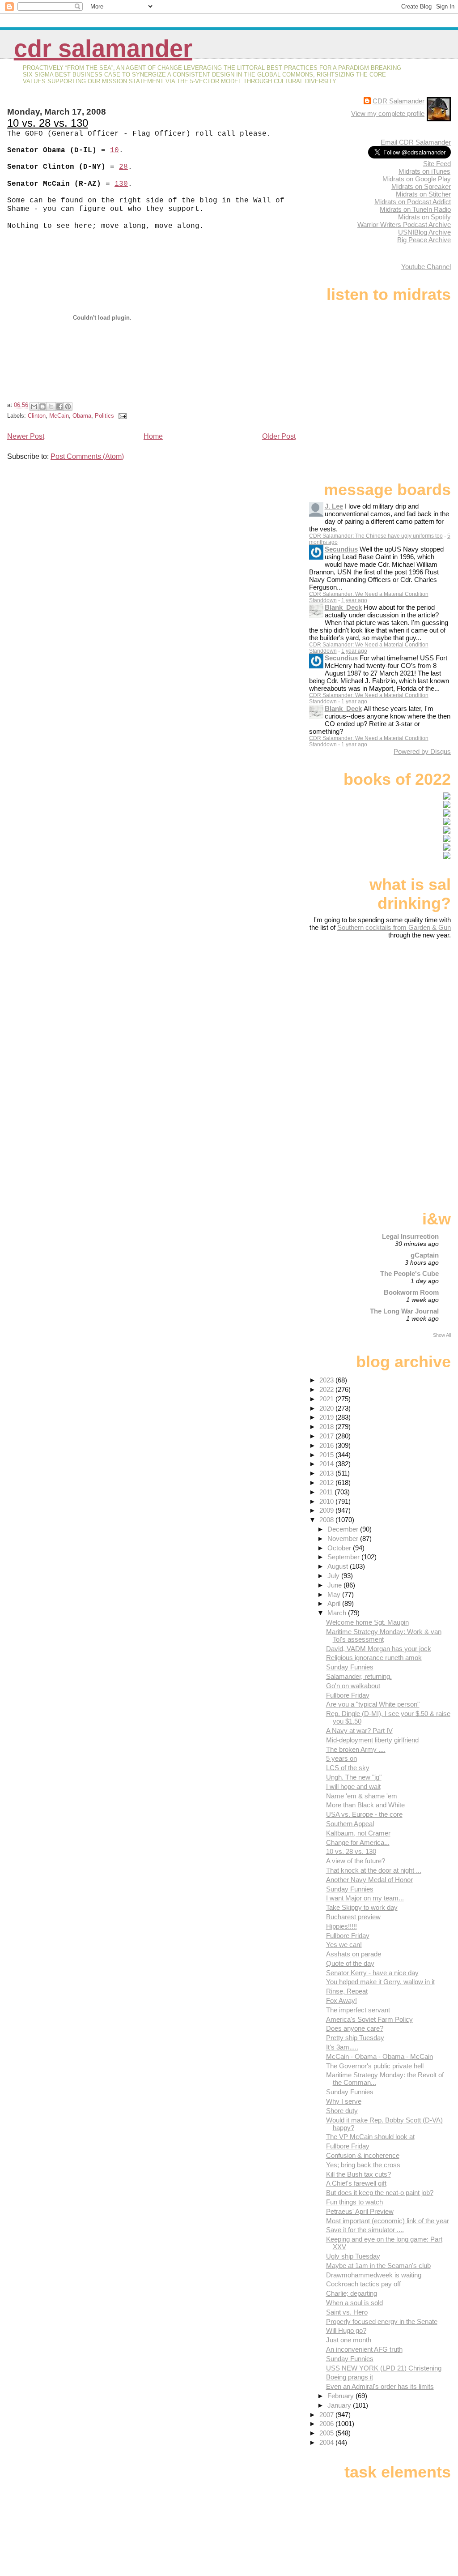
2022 (327, 1389)
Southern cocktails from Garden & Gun (394, 927)
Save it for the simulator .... (365, 2230)
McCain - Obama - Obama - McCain (380, 2056)
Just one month (349, 2340)
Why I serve (344, 2101)
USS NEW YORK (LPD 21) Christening (384, 2368)
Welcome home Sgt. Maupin (367, 1622)
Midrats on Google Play (417, 179)
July (334, 1576)
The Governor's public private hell (375, 2066)
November (344, 1538)
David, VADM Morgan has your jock (379, 1649)
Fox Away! (341, 2000)
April (335, 1603)
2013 (327, 1473)
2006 (327, 2424)
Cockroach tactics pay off (363, 2284)
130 (121, 184)
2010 (327, 1501)
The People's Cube (409, 1273)
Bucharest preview (353, 1917)
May (335, 1594)
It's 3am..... (342, 2047)
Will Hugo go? (346, 2330)
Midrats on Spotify (424, 217)
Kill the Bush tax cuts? (358, 2174)
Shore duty (342, 2111)
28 (123, 167)
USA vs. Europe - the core (364, 1814)
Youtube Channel (426, 267)
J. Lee (334, 506)
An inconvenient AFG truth (364, 2349)
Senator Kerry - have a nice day (372, 1973)
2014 (327, 1464)
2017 (327, 1436)
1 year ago (354, 600)
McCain (59, 416)
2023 (327, 1380)
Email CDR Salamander (416, 142)
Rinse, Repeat (347, 1991)
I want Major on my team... (365, 1898)
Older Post (279, 436)
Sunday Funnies (350, 1667)
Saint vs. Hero (347, 2312)
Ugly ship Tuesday (353, 2256)
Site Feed (437, 164)
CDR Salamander (103, 49)
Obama (82, 416)
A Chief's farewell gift (356, 2183)
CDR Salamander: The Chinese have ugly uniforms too (376, 536)
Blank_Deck (343, 607)
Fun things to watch (354, 2202)
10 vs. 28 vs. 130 (48, 123)
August (339, 1566)
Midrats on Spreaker (421, 186)
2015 (327, 1455)
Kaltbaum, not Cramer (358, 1833)
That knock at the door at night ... (374, 1870)
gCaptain (425, 1255)
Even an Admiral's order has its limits (380, 2386)
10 (114, 150)
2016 (327, 1445)
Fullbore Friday (348, 1695)
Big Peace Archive (424, 240)
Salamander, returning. (359, 1676)
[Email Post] (121, 416)
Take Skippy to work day (362, 1907)
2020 (327, 1408)
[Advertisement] (395, 1010)
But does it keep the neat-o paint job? (380, 2193)
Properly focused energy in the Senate (382, 2321)
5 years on (341, 1758)
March (338, 1613)
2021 (327, 1399)
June (335, 1585)
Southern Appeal (350, 1824)
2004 (327, 2442)
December (344, 1529)
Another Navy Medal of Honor (369, 1880)
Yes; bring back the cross (363, 2165)
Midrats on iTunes (424, 171)
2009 (327, 1510)
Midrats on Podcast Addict (413, 202)
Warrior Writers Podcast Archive (404, 225)
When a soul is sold (354, 2303)
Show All (442, 1335)
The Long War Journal (404, 1311)
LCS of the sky (348, 1768)
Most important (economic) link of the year (388, 2221)
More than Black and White (365, 1805)
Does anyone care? (355, 2028)
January (340, 2405)
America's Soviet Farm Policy (369, 2019)
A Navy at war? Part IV (359, 1731)
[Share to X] (51, 407)
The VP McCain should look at (370, 2137)
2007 (327, 2415)
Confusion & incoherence (363, 2155)
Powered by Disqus (422, 751)
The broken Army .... (356, 1749)
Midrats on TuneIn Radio (415, 209)
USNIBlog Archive (424, 232)
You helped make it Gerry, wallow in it (380, 1982)
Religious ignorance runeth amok (374, 1658)
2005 (327, 2433)
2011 (327, 1492)
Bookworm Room (411, 1292)
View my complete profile (388, 113)
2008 (327, 1520)
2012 (327, 1483)
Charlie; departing (352, 2293)
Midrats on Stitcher (423, 194)
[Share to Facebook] (59, 407)
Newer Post (26, 436)
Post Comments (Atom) (87, 456)
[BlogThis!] (42, 407)
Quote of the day (350, 1963)
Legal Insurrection (410, 1236)
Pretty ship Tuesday (355, 2038)
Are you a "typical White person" (373, 1704)
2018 (327, 1427)
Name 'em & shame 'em (362, 1796)
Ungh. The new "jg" (354, 1777)
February (341, 2396)
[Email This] (34, 407)
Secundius (341, 549)
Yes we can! (344, 1945)
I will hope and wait (353, 1787)
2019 (327, 1417)
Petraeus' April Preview (360, 2211)
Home (153, 436)
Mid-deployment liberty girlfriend (372, 1740)
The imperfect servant (358, 2010)
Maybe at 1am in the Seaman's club (378, 2266)
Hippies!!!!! (341, 1926)
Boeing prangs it (350, 2377)
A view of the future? (356, 1861)
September (344, 1557)
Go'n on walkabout (353, 1686)
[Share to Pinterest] (68, 407)
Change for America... (358, 1842)
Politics (104, 416)
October (340, 1548)
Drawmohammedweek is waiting (374, 2275)
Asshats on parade (354, 1954)
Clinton (37, 416)
